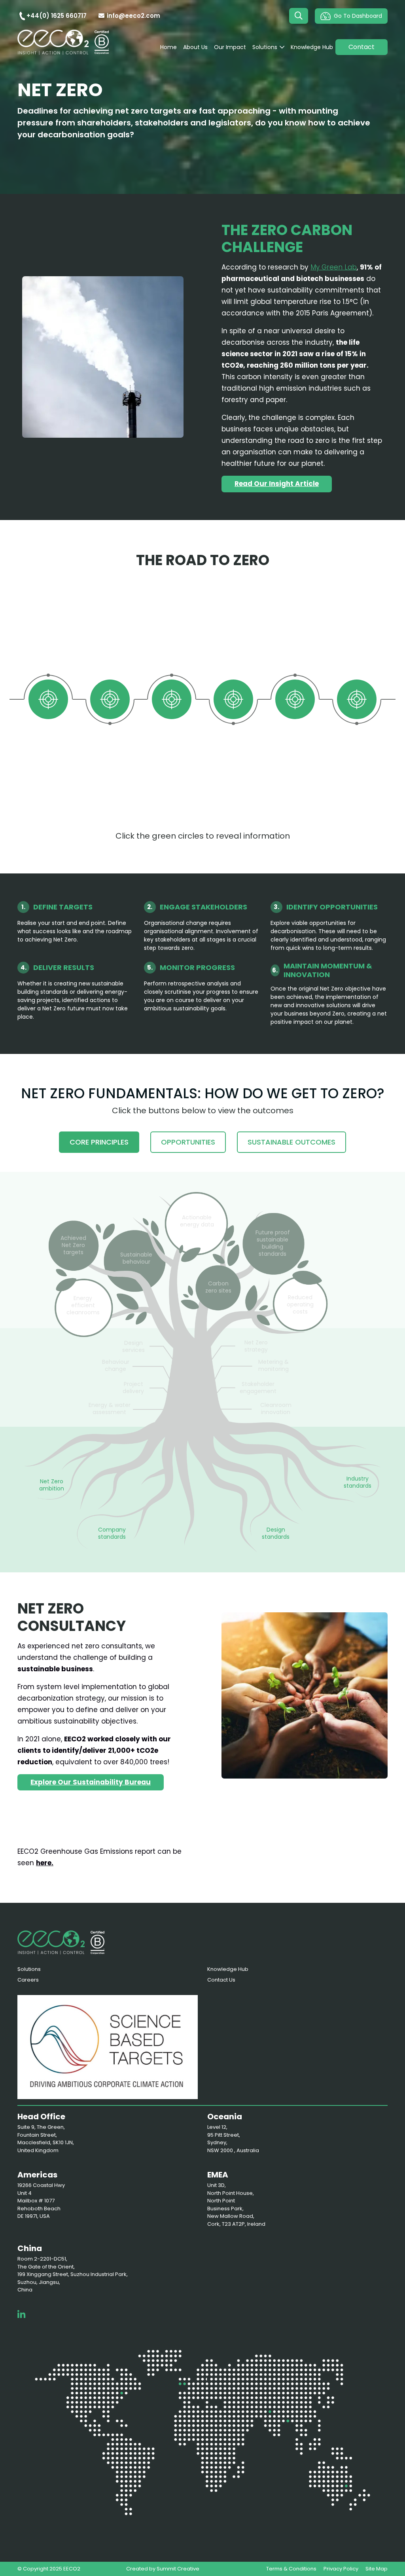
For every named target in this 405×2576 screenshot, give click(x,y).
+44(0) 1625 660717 (57, 16)
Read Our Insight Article (277, 484)
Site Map (377, 2569)
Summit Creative (178, 2569)
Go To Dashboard (358, 16)
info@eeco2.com (133, 16)
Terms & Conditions (291, 2569)
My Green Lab (334, 267)
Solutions (265, 47)
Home (168, 47)
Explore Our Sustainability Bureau (91, 1782)
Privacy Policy (341, 2569)
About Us (195, 47)
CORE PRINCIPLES (99, 1142)
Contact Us (221, 1980)
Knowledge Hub (312, 47)
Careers (28, 1980)
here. (45, 1863)
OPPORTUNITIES (188, 1142)
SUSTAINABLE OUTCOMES (291, 1142)
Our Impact (230, 47)
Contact (361, 47)
